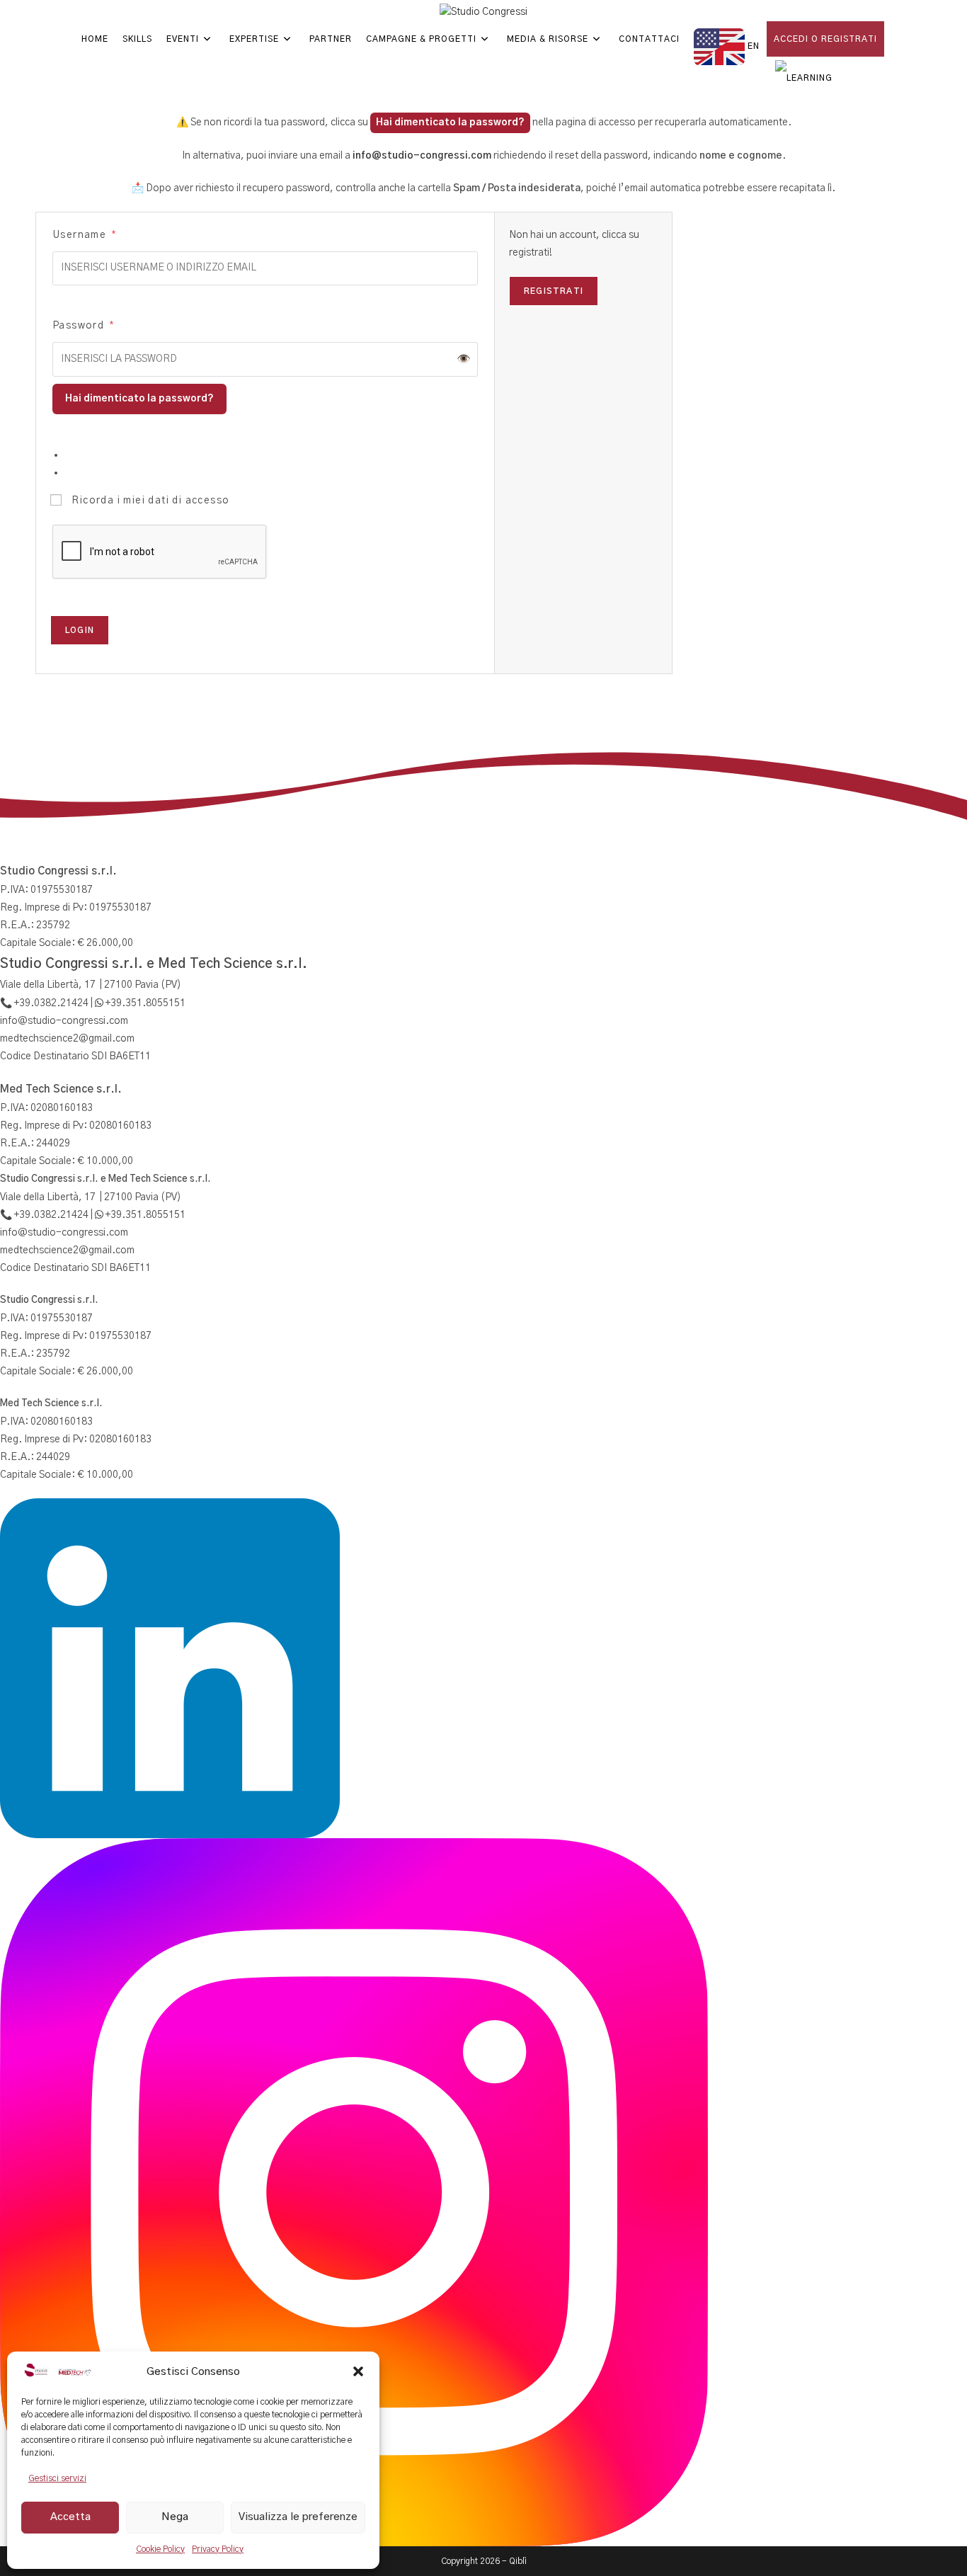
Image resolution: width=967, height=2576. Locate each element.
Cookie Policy (160, 2549)
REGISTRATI (554, 291)
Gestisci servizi (57, 2478)
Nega (175, 2517)
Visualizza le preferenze (298, 2517)
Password (83, 325)
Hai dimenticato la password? (450, 122)
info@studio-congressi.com (422, 156)
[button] (358, 2371)
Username (84, 235)
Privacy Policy (218, 2549)
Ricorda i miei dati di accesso (149, 501)
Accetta (70, 2517)
